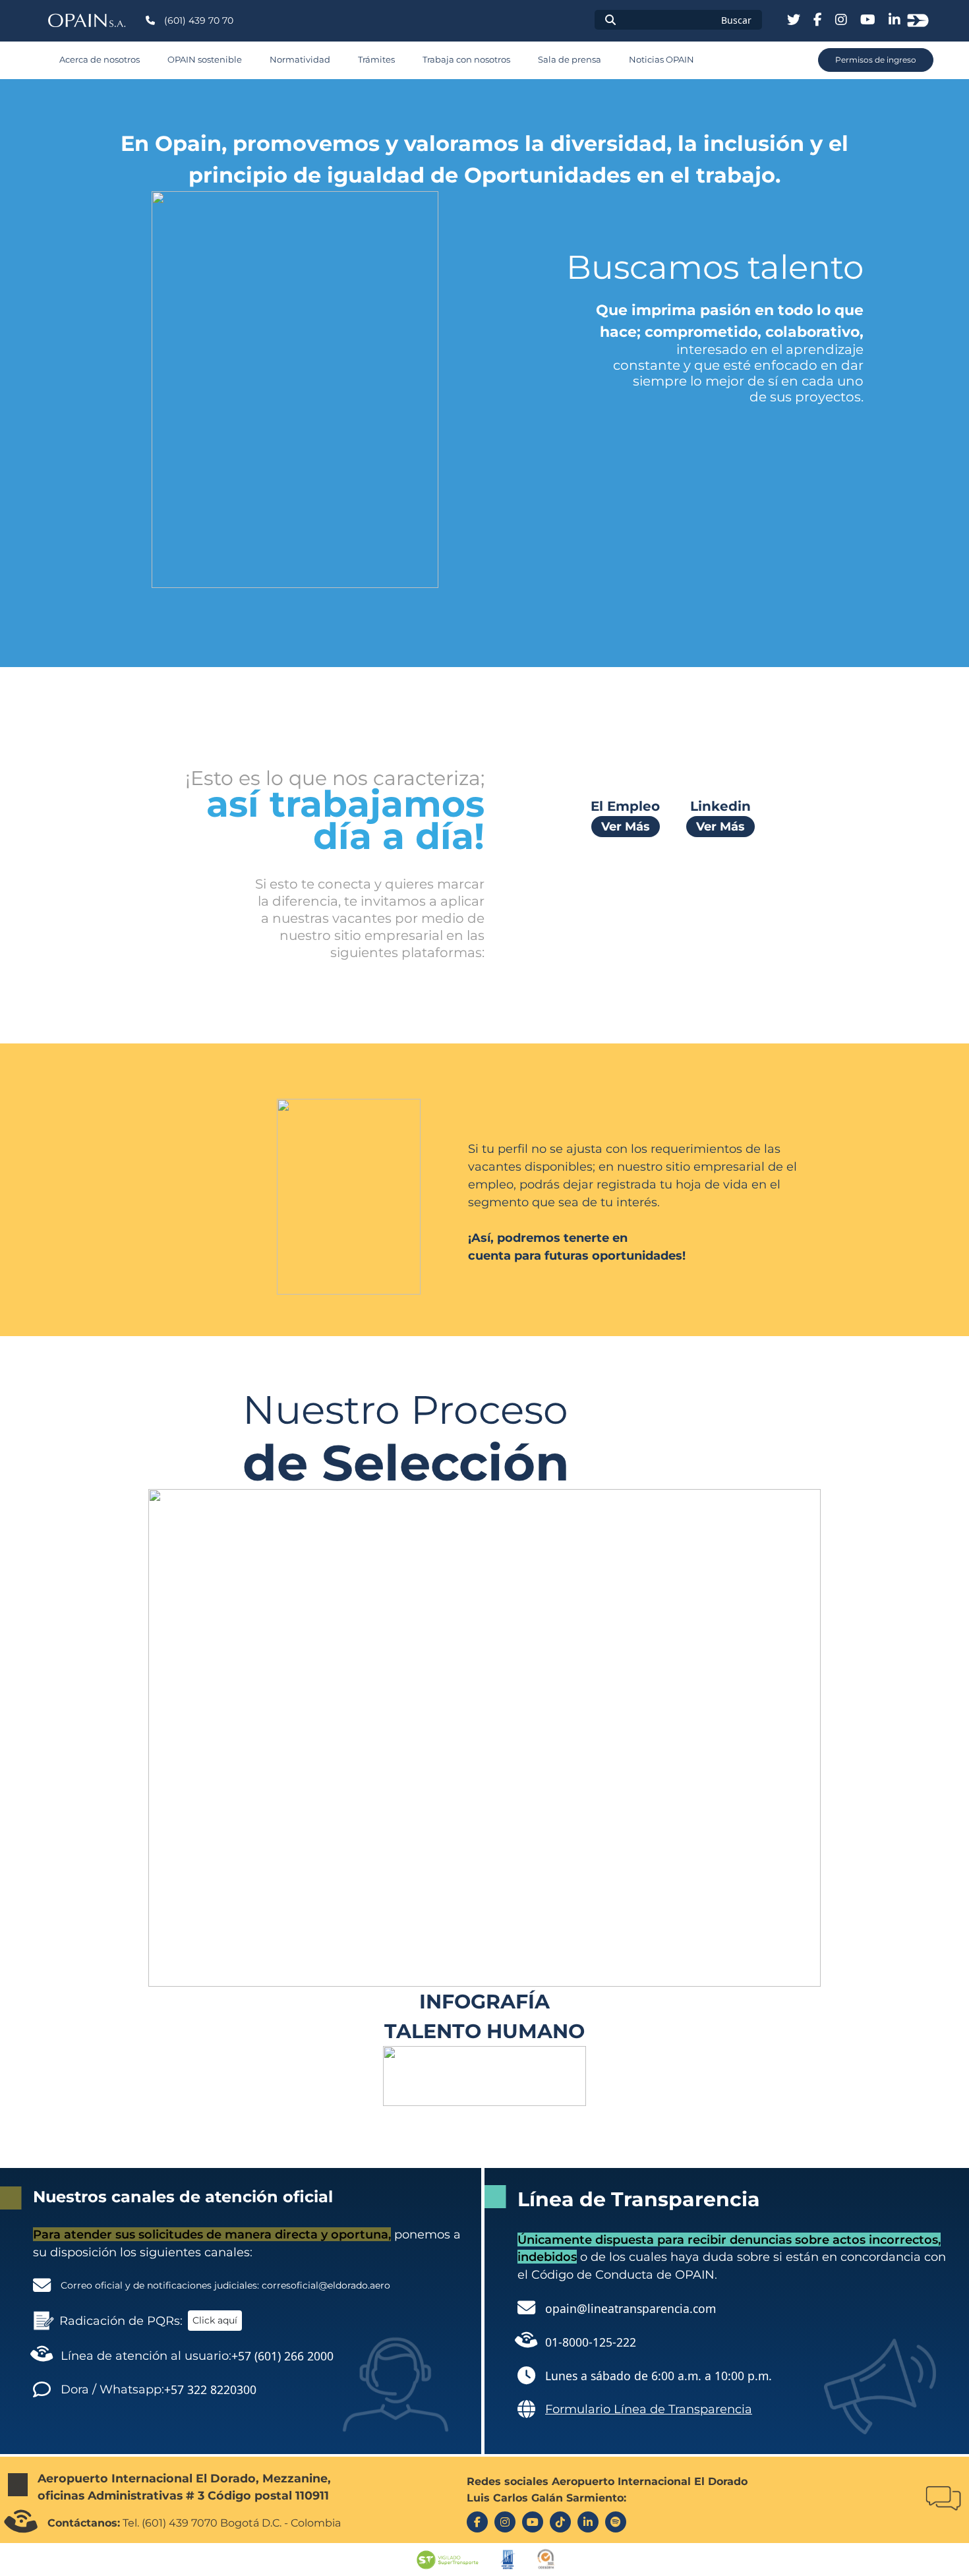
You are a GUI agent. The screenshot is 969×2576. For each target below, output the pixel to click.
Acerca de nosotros (100, 60)
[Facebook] (477, 2522)
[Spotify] (616, 2522)
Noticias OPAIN (661, 60)
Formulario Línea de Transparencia (649, 2409)
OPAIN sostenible (205, 60)
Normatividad (300, 60)
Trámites (376, 60)
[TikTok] (560, 2522)
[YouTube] (533, 2522)
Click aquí (215, 2320)
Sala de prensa (570, 60)
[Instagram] (505, 2522)
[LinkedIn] (588, 2522)
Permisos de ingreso (876, 60)
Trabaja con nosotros (466, 60)
